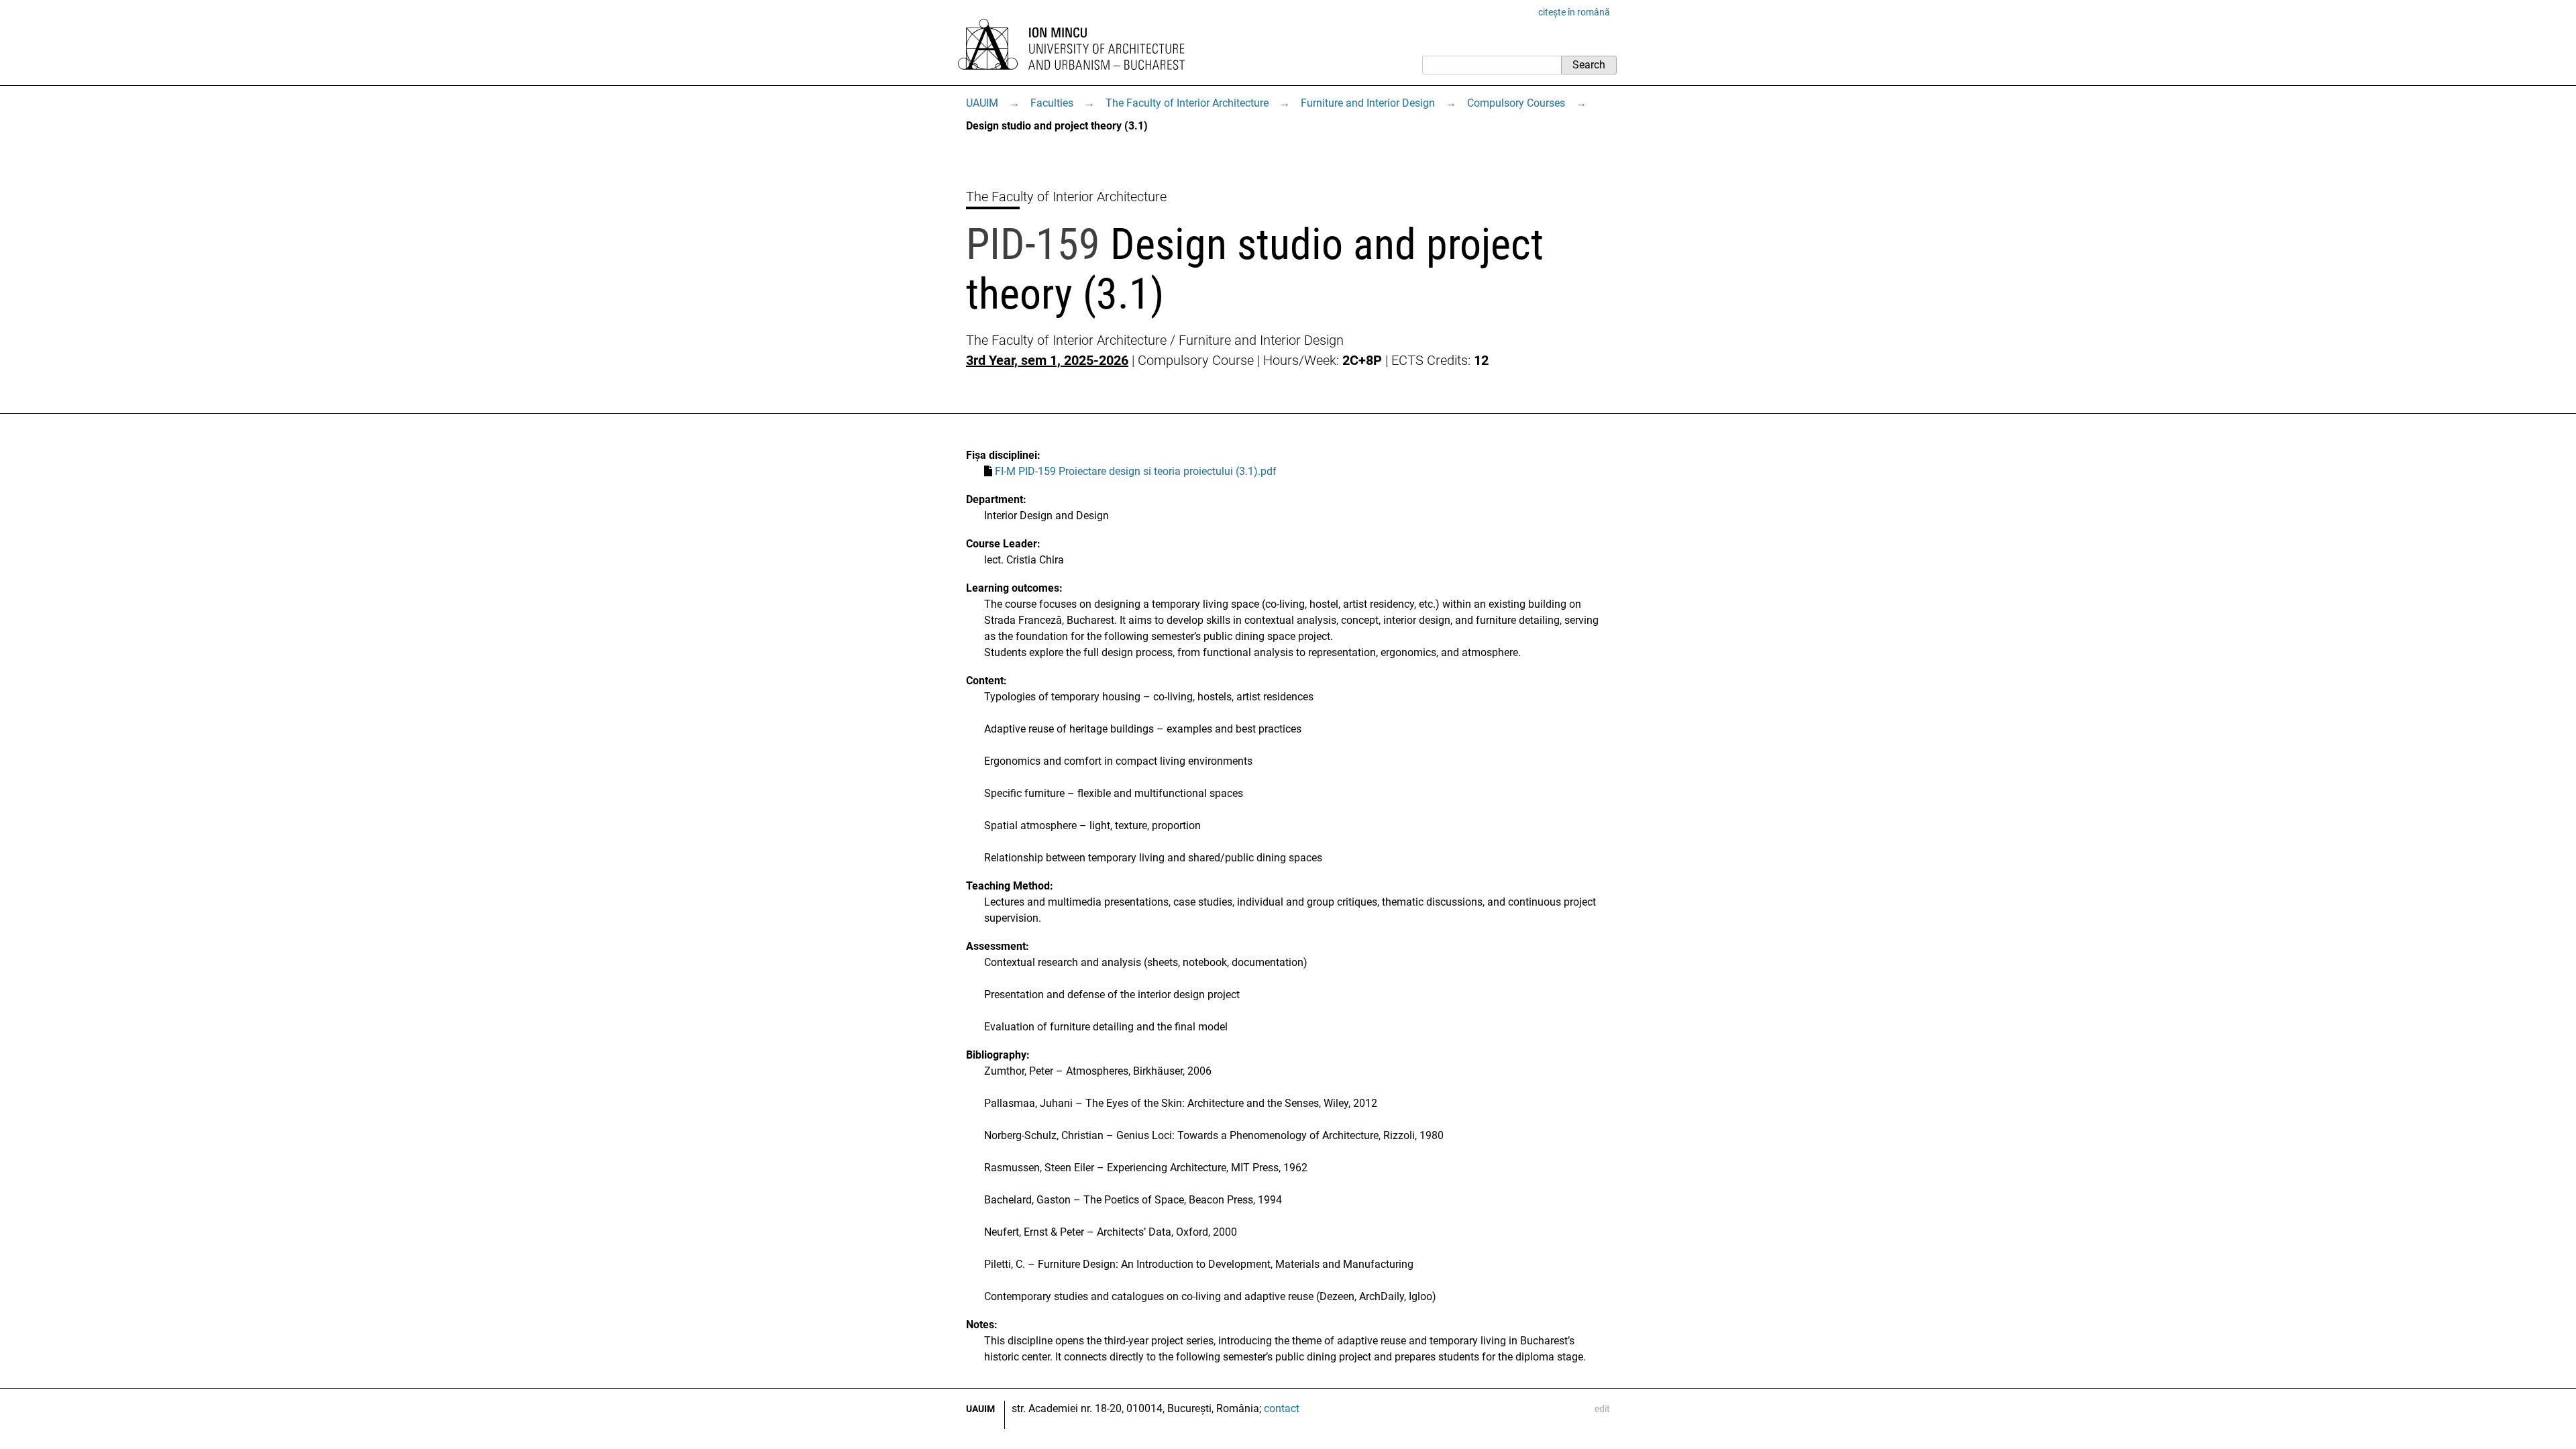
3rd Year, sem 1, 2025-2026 (1047, 360)
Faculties (1052, 103)
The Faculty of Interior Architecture (1187, 103)
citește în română (1574, 12)
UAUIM (982, 103)
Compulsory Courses (1516, 103)
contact (1282, 1408)
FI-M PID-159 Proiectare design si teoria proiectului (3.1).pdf (1136, 471)
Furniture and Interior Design (1368, 103)
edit (1602, 1409)
